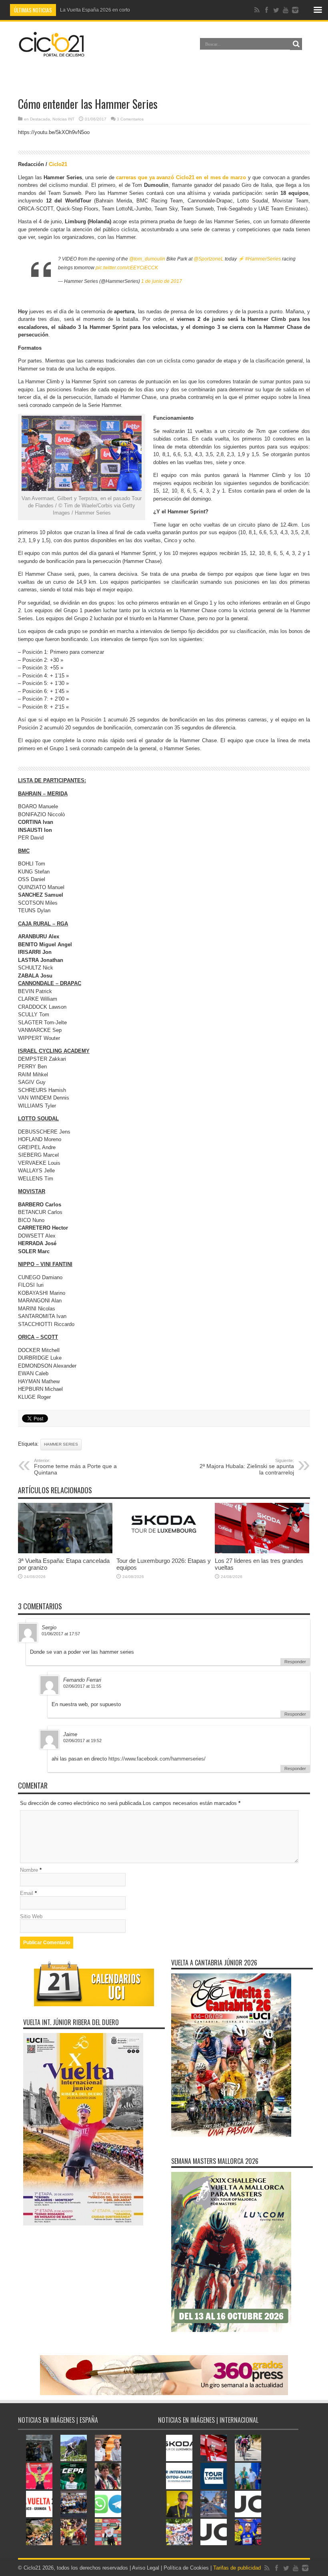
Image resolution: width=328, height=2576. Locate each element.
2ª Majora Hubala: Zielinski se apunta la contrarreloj (247, 1467)
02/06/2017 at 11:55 (82, 1686)
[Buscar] (296, 44)
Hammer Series (61, 1444)
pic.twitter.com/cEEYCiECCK (127, 268)
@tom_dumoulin (147, 259)
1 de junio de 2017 (162, 281)
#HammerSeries (263, 259)
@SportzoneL (209, 259)
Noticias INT (63, 119)
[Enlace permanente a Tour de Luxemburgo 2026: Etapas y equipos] (164, 1551)
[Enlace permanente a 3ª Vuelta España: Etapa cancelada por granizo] (65, 1551)
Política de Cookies (186, 2568)
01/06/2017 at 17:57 (61, 1634)
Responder (295, 1662)
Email (27, 1893)
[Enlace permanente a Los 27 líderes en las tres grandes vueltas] (262, 1551)
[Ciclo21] (52, 54)
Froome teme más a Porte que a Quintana (75, 1467)
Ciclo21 (58, 164)
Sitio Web (31, 1916)
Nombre (29, 1870)
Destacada (40, 119)
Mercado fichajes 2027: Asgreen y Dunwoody (109, 10)
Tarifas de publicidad (237, 2568)
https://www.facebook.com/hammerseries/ (157, 1759)
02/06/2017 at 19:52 (82, 1741)
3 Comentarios (130, 119)
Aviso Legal (146, 2568)
